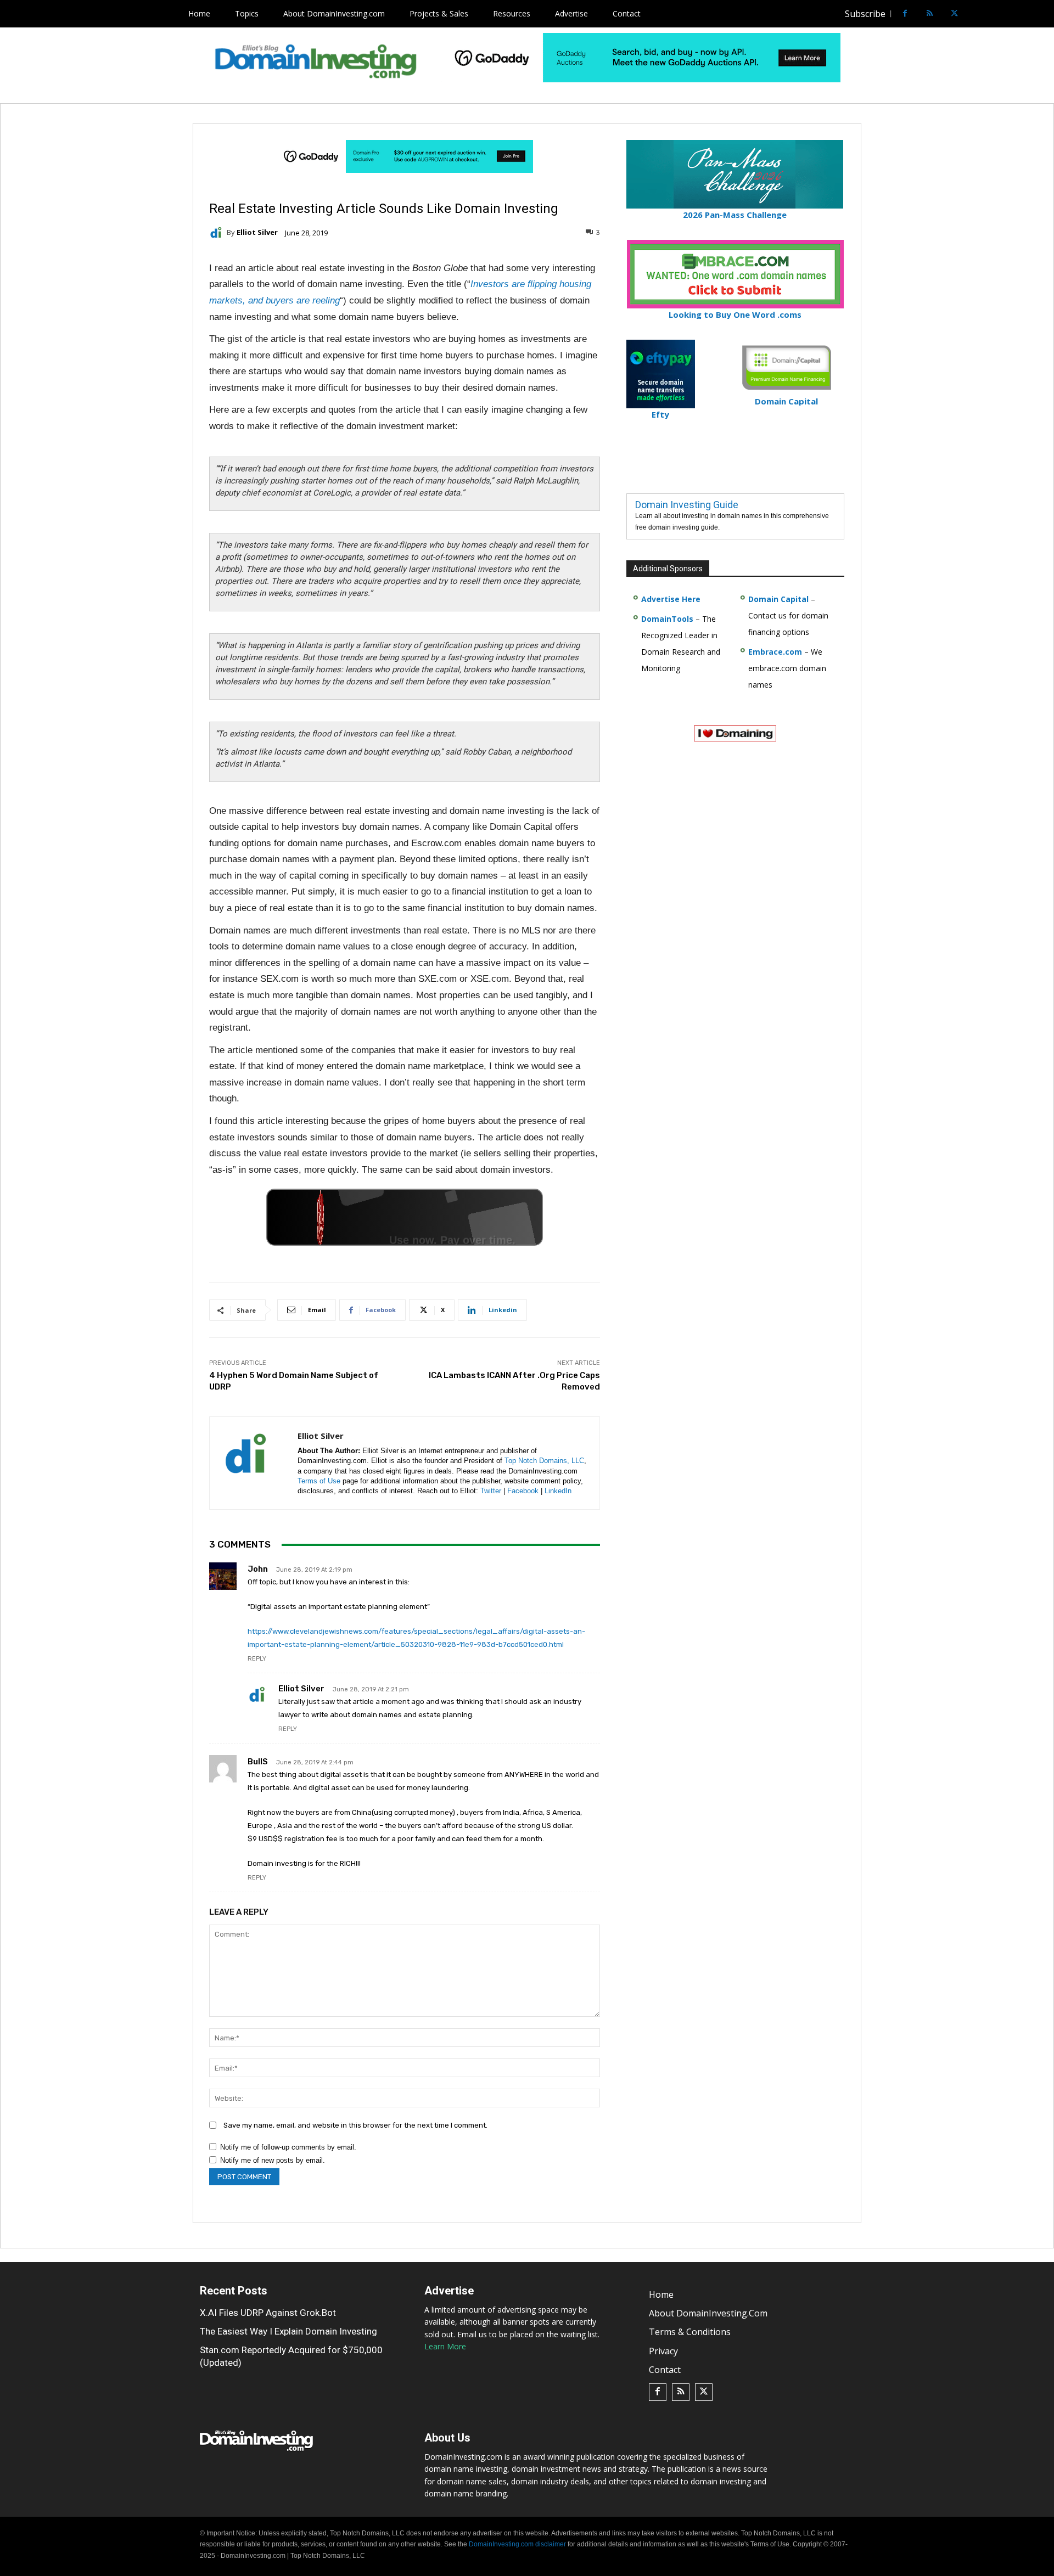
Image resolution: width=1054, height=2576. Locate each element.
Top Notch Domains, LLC (544, 1461)
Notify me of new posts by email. (273, 2160)
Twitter (491, 1491)
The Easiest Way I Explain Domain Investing (288, 2331)
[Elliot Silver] (218, 233)
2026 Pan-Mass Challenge (735, 215)
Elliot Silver (257, 232)
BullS (258, 1762)
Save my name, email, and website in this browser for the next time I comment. (355, 2125)
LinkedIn (558, 1491)
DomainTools (667, 619)
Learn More (445, 2346)
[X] (954, 14)
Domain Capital (778, 599)
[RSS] (930, 14)
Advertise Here (671, 599)
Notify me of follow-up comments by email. (288, 2147)
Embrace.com (775, 652)
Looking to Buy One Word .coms (735, 314)
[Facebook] (905, 14)
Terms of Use (319, 1481)
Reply (257, 1659)
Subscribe (865, 14)
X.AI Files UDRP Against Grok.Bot (268, 2313)
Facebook (523, 1491)
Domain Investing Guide (687, 505)
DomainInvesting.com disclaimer (517, 2545)
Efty (660, 414)
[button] (975, 14)
